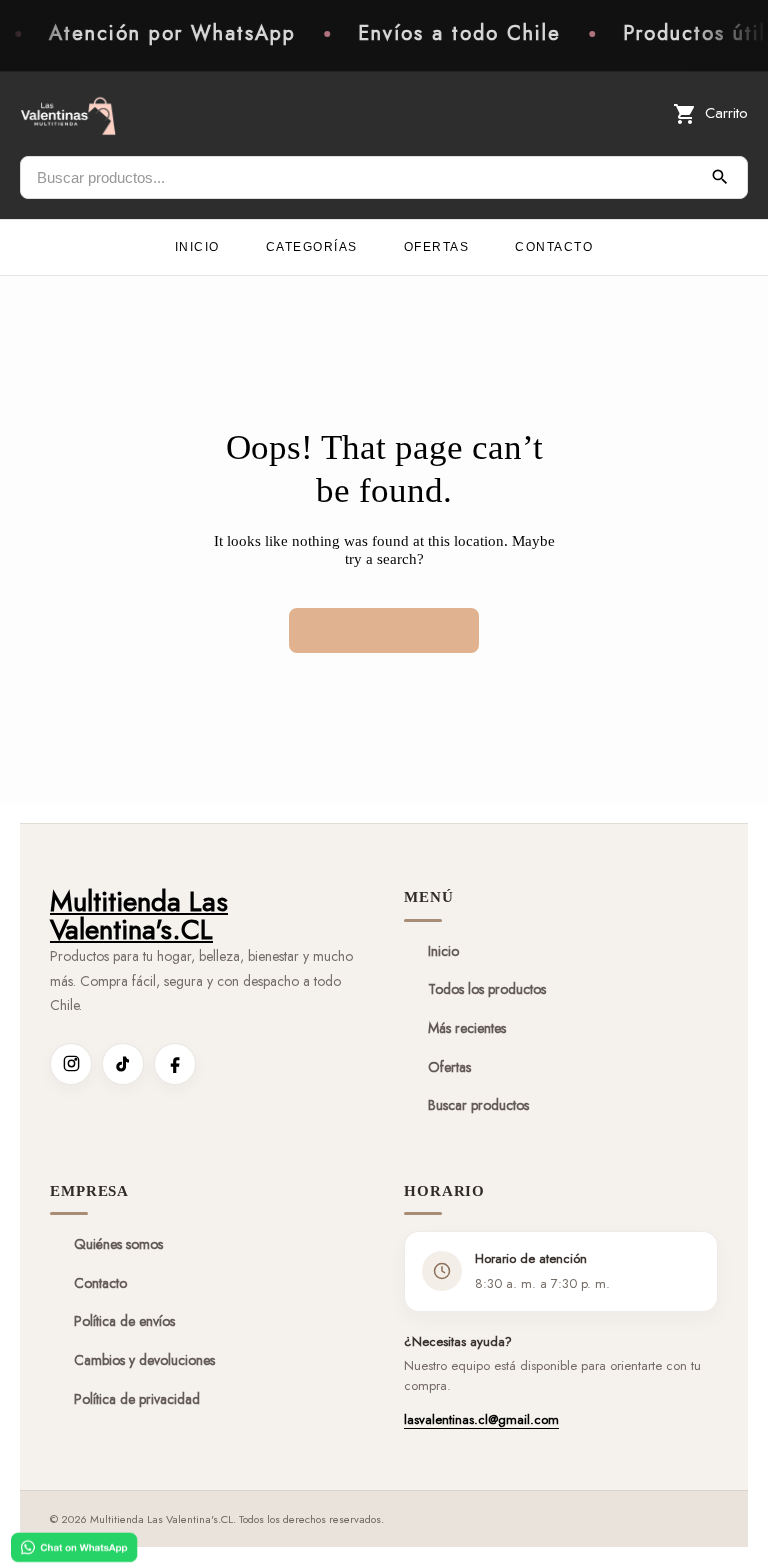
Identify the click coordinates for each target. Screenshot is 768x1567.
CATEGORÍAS (312, 247)
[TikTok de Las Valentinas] (123, 1064)
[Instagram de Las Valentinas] (71, 1064)
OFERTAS (437, 247)
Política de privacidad (137, 1399)
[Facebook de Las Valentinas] (175, 1064)
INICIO (197, 247)
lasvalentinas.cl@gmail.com (481, 1419)
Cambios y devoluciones (144, 1360)
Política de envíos (124, 1321)
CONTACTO (554, 247)
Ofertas (449, 1067)
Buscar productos (478, 1105)
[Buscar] (720, 177)
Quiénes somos (118, 1244)
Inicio (443, 951)
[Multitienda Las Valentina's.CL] (68, 114)
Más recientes (467, 1028)
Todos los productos (487, 989)
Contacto (100, 1283)
